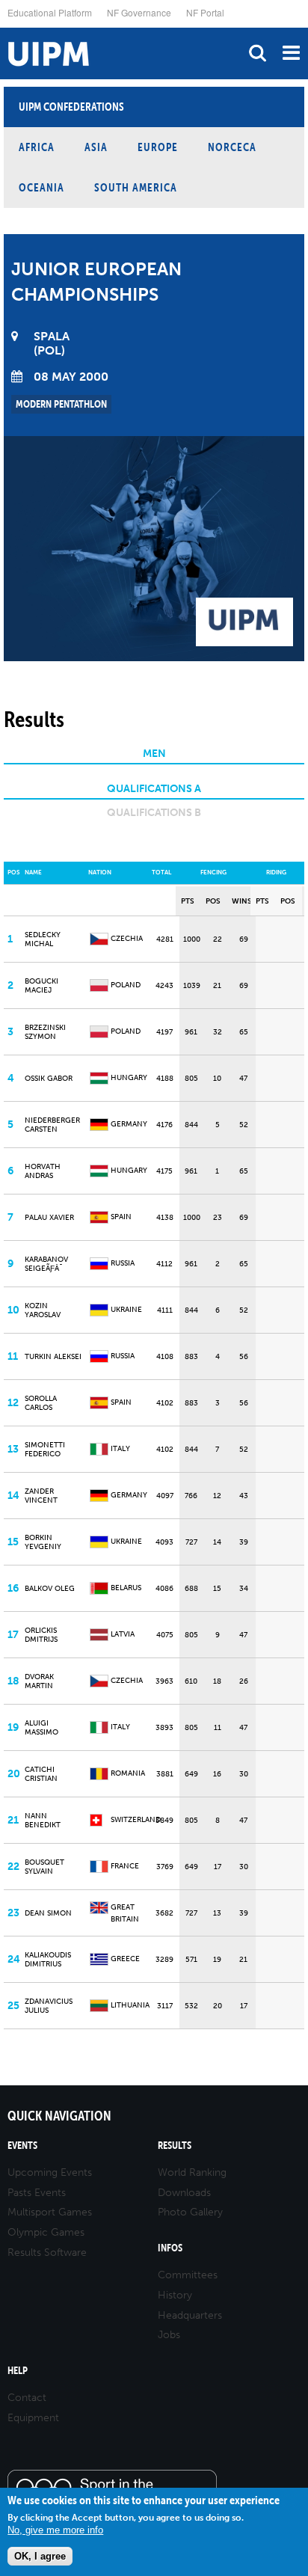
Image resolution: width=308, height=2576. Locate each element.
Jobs (169, 2335)
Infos (170, 2248)
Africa (37, 147)
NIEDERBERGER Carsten (52, 1125)
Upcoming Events (50, 2172)
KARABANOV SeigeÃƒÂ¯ (46, 1264)
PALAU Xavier (49, 1218)
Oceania (41, 187)
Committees (188, 2275)
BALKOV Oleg (50, 1589)
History (175, 2295)
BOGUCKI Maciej (41, 986)
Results (175, 2146)
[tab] (154, 756)
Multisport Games (50, 2212)
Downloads (184, 2193)
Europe (158, 147)
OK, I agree (40, 2556)
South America (136, 187)
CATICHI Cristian (41, 1774)
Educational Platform (50, 12)
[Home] (4, 28)
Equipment (33, 2418)
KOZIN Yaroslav (43, 1310)
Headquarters (190, 2315)
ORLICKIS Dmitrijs (41, 1635)
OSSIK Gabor (49, 1079)
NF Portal (205, 12)
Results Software (47, 2253)
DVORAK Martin (39, 1681)
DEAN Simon (48, 1913)
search (258, 53)
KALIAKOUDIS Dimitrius (48, 1960)
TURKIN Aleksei (53, 1357)
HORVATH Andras (43, 1171)
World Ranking (192, 2172)
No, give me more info (55, 2530)
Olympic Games (46, 2232)
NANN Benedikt (43, 1821)
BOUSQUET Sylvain (44, 1867)
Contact (27, 2398)
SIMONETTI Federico (45, 1450)
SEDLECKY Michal (43, 939)
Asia (96, 147)
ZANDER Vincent (41, 1496)
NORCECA (232, 147)
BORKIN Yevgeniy (43, 1542)
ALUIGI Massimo (41, 1728)
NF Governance (139, 12)
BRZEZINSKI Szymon (45, 1032)
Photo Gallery (190, 2212)
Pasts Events (37, 2193)
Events (22, 2146)
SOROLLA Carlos (41, 1403)
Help (18, 2371)
